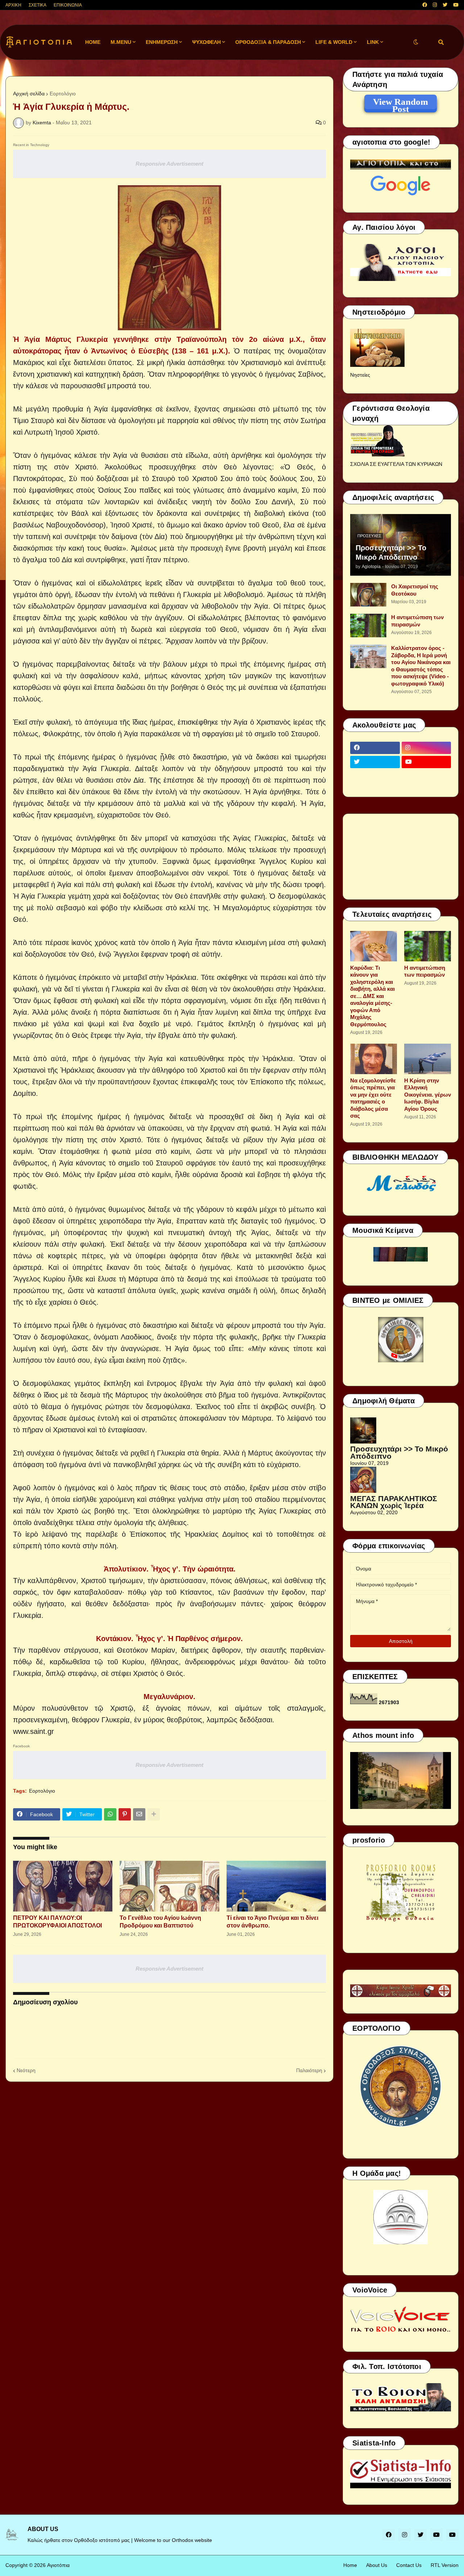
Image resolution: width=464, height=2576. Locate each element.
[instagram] (435, 5)
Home (350, 2565)
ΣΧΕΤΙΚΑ (38, 5)
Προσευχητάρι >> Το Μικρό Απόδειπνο (391, 552)
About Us (377, 2565)
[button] (416, 42)
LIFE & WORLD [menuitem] (334, 42)
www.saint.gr (34, 1731)
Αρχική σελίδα (29, 94)
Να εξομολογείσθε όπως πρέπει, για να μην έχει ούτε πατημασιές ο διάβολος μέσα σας (373, 1098)
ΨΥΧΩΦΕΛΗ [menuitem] (206, 42)
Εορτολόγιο (63, 94)
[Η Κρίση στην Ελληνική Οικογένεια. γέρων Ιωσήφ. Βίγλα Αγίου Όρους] (428, 1059)
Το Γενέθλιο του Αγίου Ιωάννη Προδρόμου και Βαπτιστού (160, 1922)
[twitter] (445, 5)
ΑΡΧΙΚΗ (13, 5)
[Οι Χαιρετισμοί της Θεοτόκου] (368, 595)
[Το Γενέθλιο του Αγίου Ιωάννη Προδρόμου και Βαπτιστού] (169, 1886)
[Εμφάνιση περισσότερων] (154, 1814)
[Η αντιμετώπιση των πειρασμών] (368, 626)
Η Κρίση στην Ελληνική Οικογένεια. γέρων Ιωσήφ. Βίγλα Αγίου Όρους (428, 1095)
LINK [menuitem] (373, 42)
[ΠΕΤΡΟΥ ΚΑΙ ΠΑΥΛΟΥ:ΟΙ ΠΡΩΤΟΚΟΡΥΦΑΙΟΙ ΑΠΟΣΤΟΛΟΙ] (63, 1886)
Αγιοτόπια (58, 2565)
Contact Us (409, 2565)
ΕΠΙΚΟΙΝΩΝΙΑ (68, 5)
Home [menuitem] (93, 42)
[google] (375, 776)
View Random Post (401, 103)
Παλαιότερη (309, 2070)
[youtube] (456, 5)
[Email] (139, 1814)
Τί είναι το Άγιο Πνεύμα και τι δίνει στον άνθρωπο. (272, 1922)
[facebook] (425, 5)
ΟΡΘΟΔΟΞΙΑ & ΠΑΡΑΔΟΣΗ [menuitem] (268, 42)
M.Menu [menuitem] (121, 42)
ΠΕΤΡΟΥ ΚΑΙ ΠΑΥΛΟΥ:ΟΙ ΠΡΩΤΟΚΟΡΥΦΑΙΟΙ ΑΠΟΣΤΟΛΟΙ (57, 1922)
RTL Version (445, 2565)
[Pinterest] (125, 1814)
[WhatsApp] (110, 1814)
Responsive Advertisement (169, 164)
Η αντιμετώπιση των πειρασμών (417, 621)
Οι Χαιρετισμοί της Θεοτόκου (415, 590)
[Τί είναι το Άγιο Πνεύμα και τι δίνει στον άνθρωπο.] (276, 1886)
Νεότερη (26, 2070)
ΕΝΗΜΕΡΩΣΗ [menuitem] (162, 42)
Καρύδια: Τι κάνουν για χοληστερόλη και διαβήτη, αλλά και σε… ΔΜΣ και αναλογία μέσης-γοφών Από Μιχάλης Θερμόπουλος (372, 996)
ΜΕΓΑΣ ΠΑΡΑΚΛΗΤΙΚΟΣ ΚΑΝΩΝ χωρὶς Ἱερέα (394, 1502)
